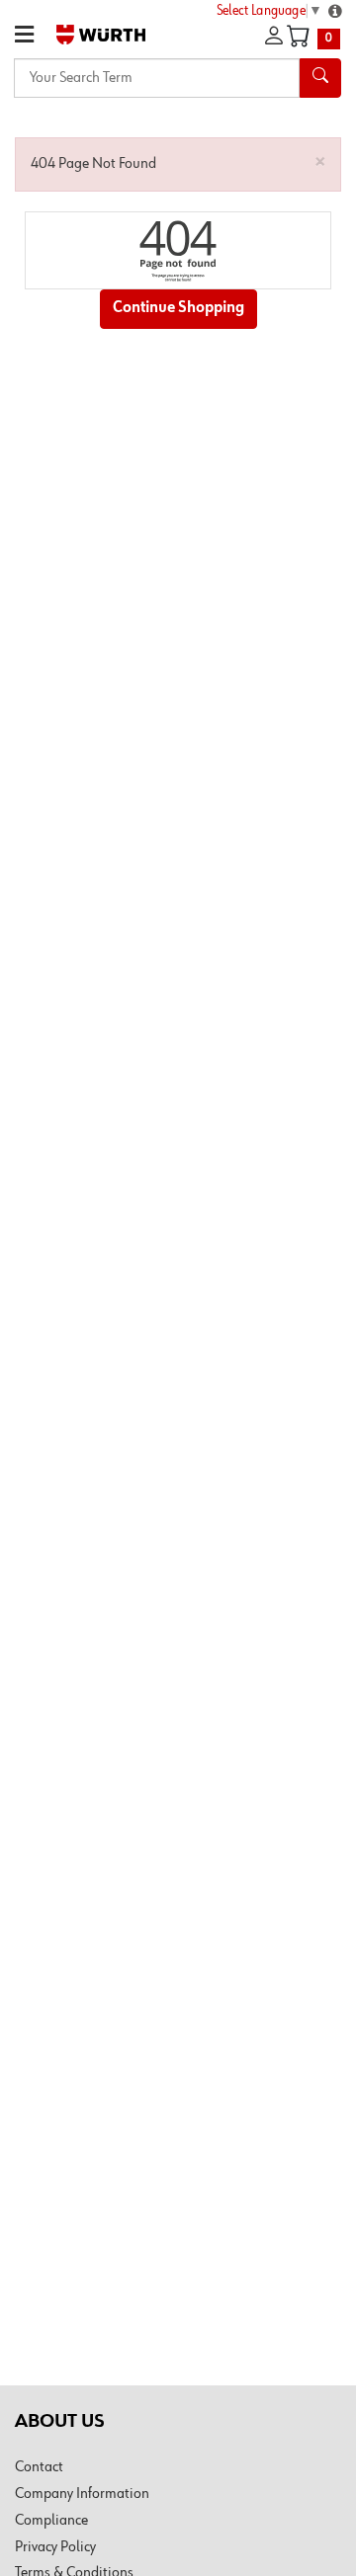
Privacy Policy (55, 2547)
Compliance (51, 2521)
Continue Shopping (178, 308)
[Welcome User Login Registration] (274, 37)
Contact (39, 2467)
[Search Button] (320, 78)
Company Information (82, 2494)
